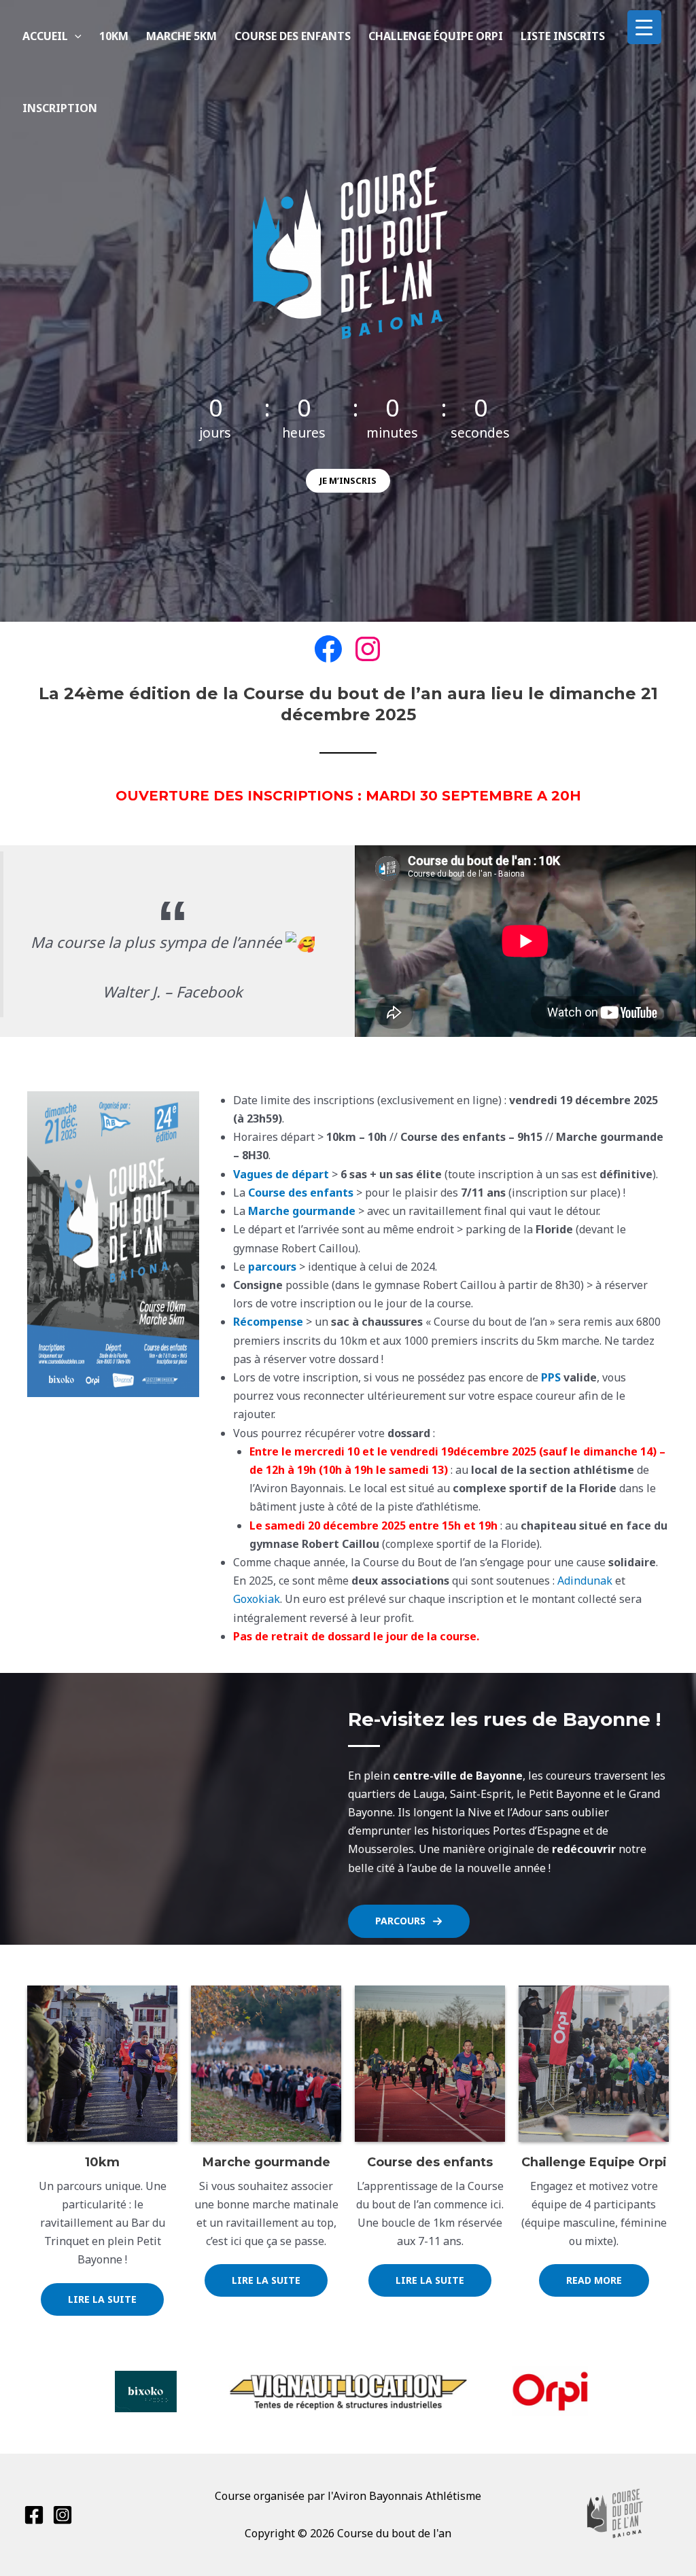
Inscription (60, 108)
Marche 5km (181, 36)
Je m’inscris (348, 480)
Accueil (45, 36)
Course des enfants (293, 36)
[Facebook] (34, 2515)
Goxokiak (257, 1599)
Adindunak (585, 1581)
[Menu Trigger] (644, 27)
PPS (551, 1377)
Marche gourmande (302, 1211)
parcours (272, 1267)
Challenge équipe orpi (436, 36)
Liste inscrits (563, 36)
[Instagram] (63, 2515)
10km (114, 36)
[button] (75, 36)
